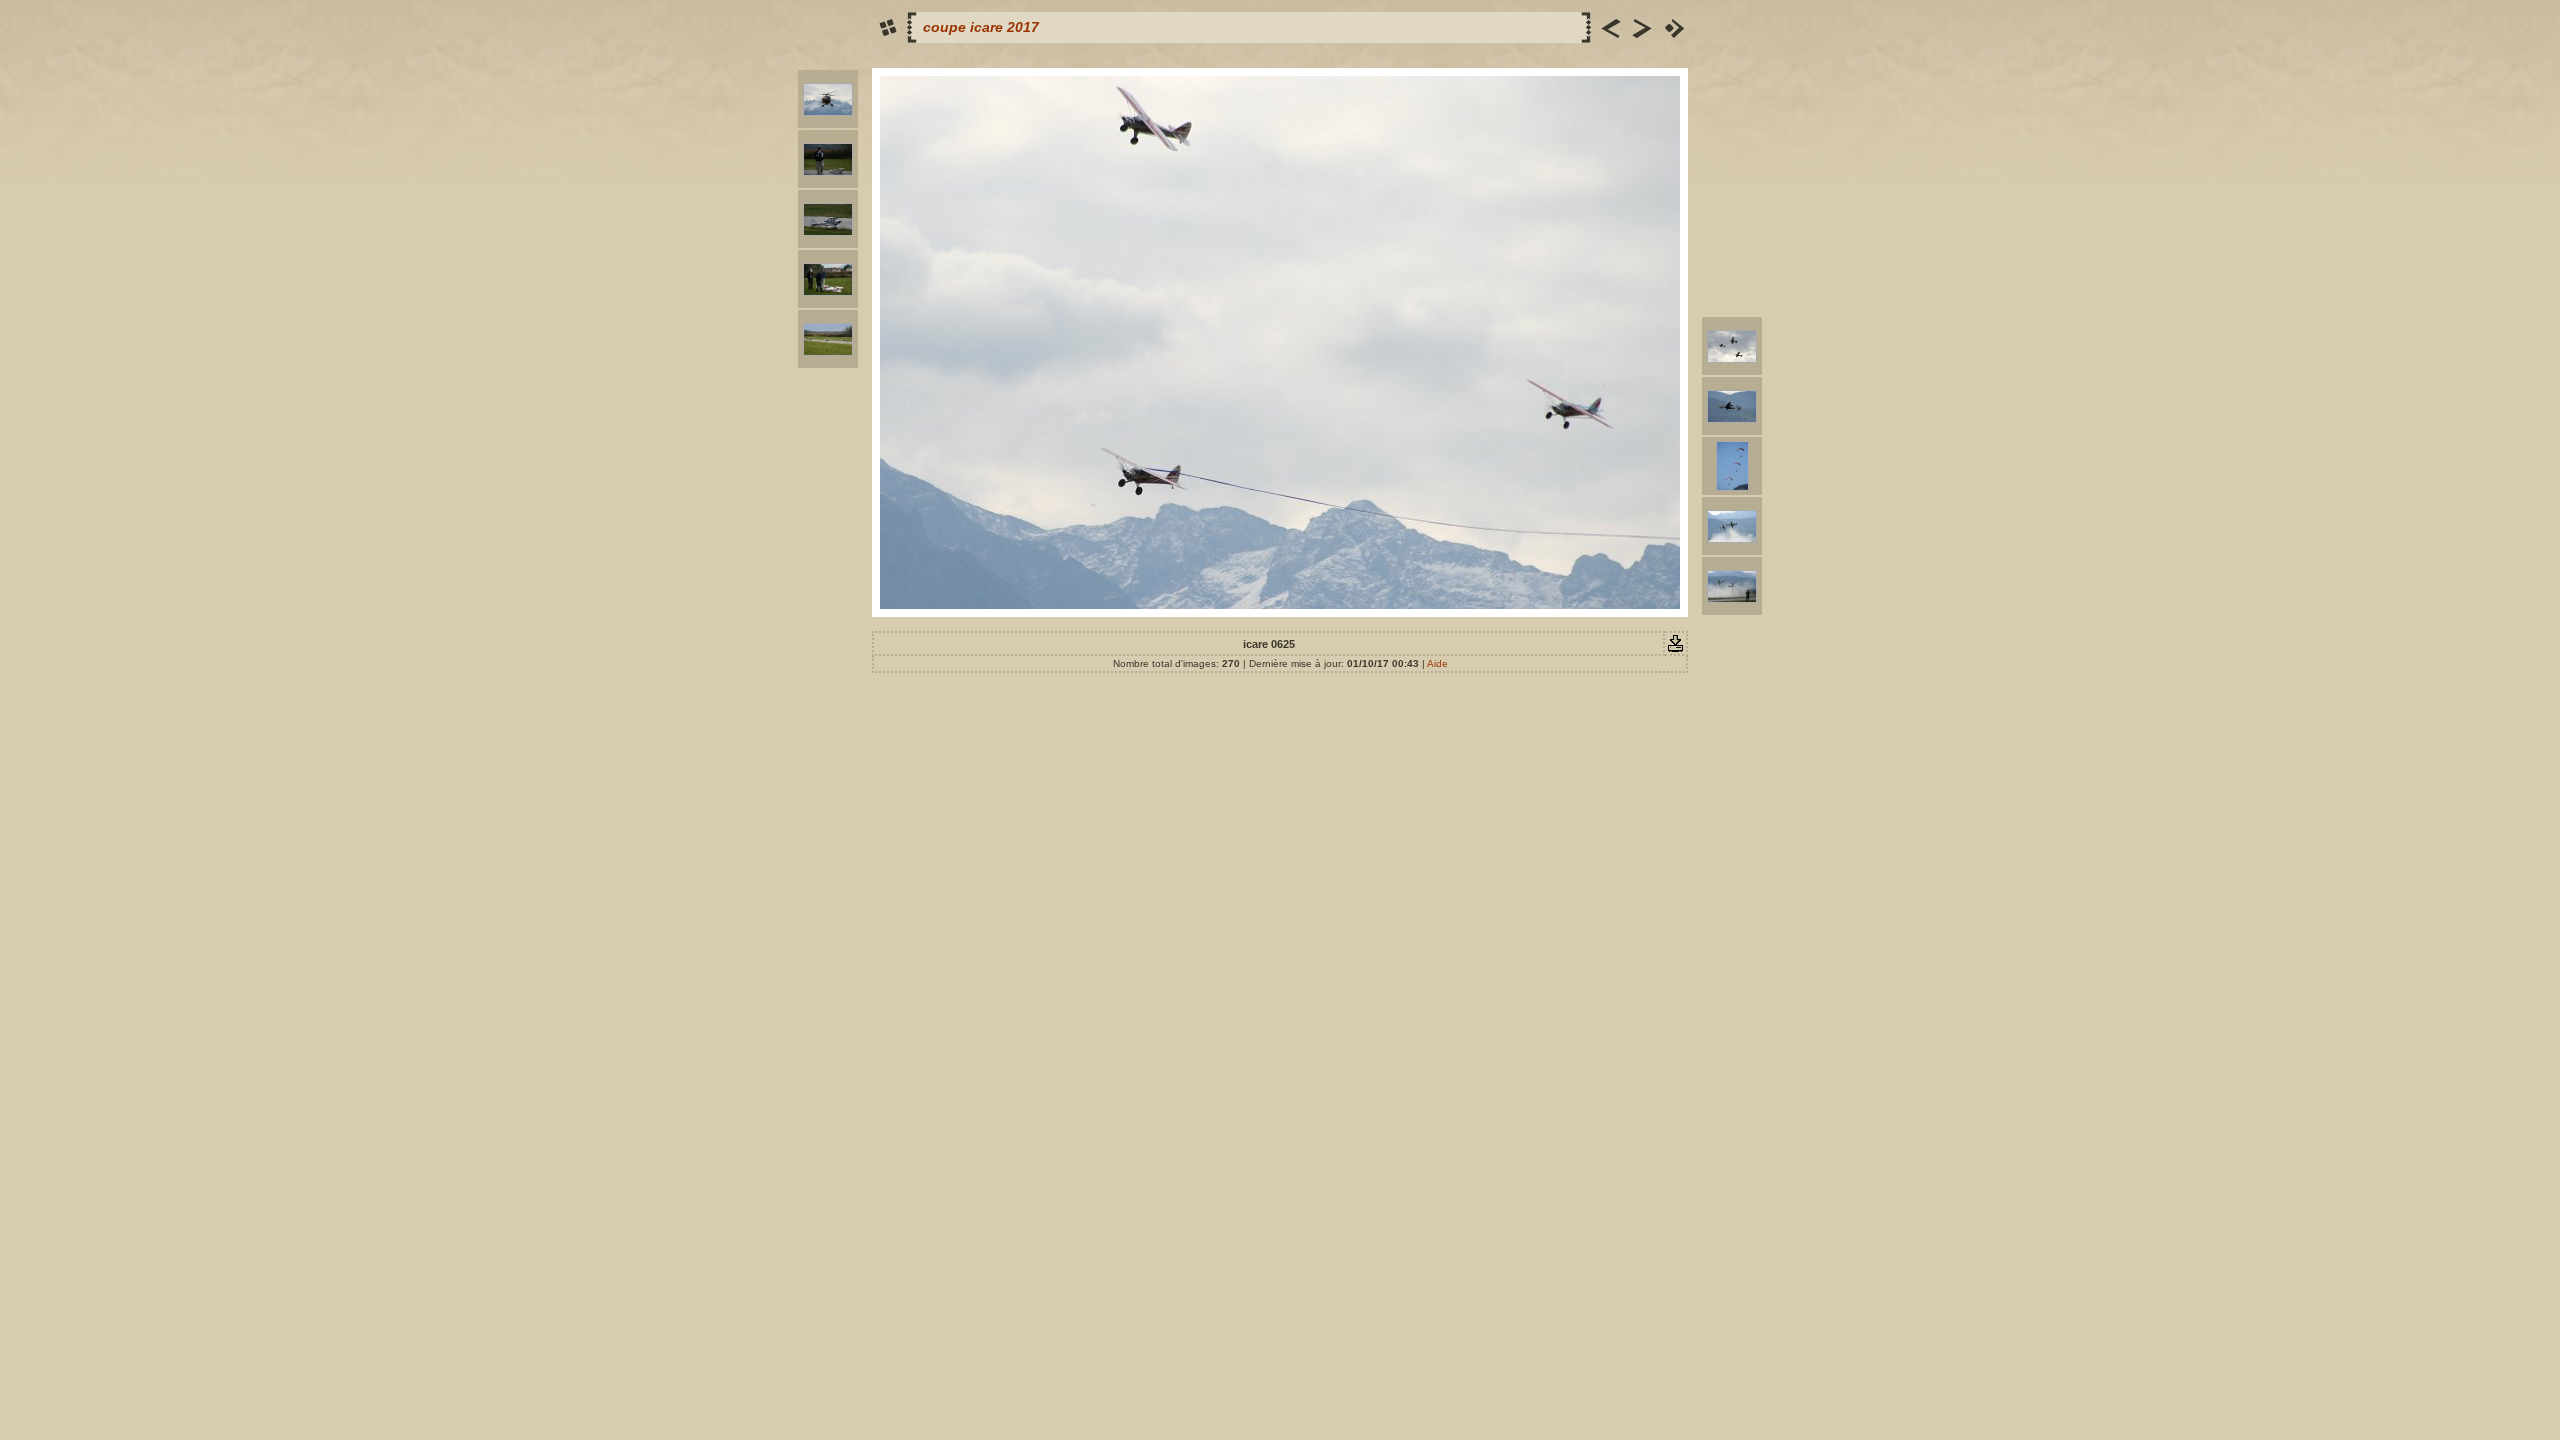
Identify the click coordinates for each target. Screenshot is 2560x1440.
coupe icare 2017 (981, 27)
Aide (1437, 663)
